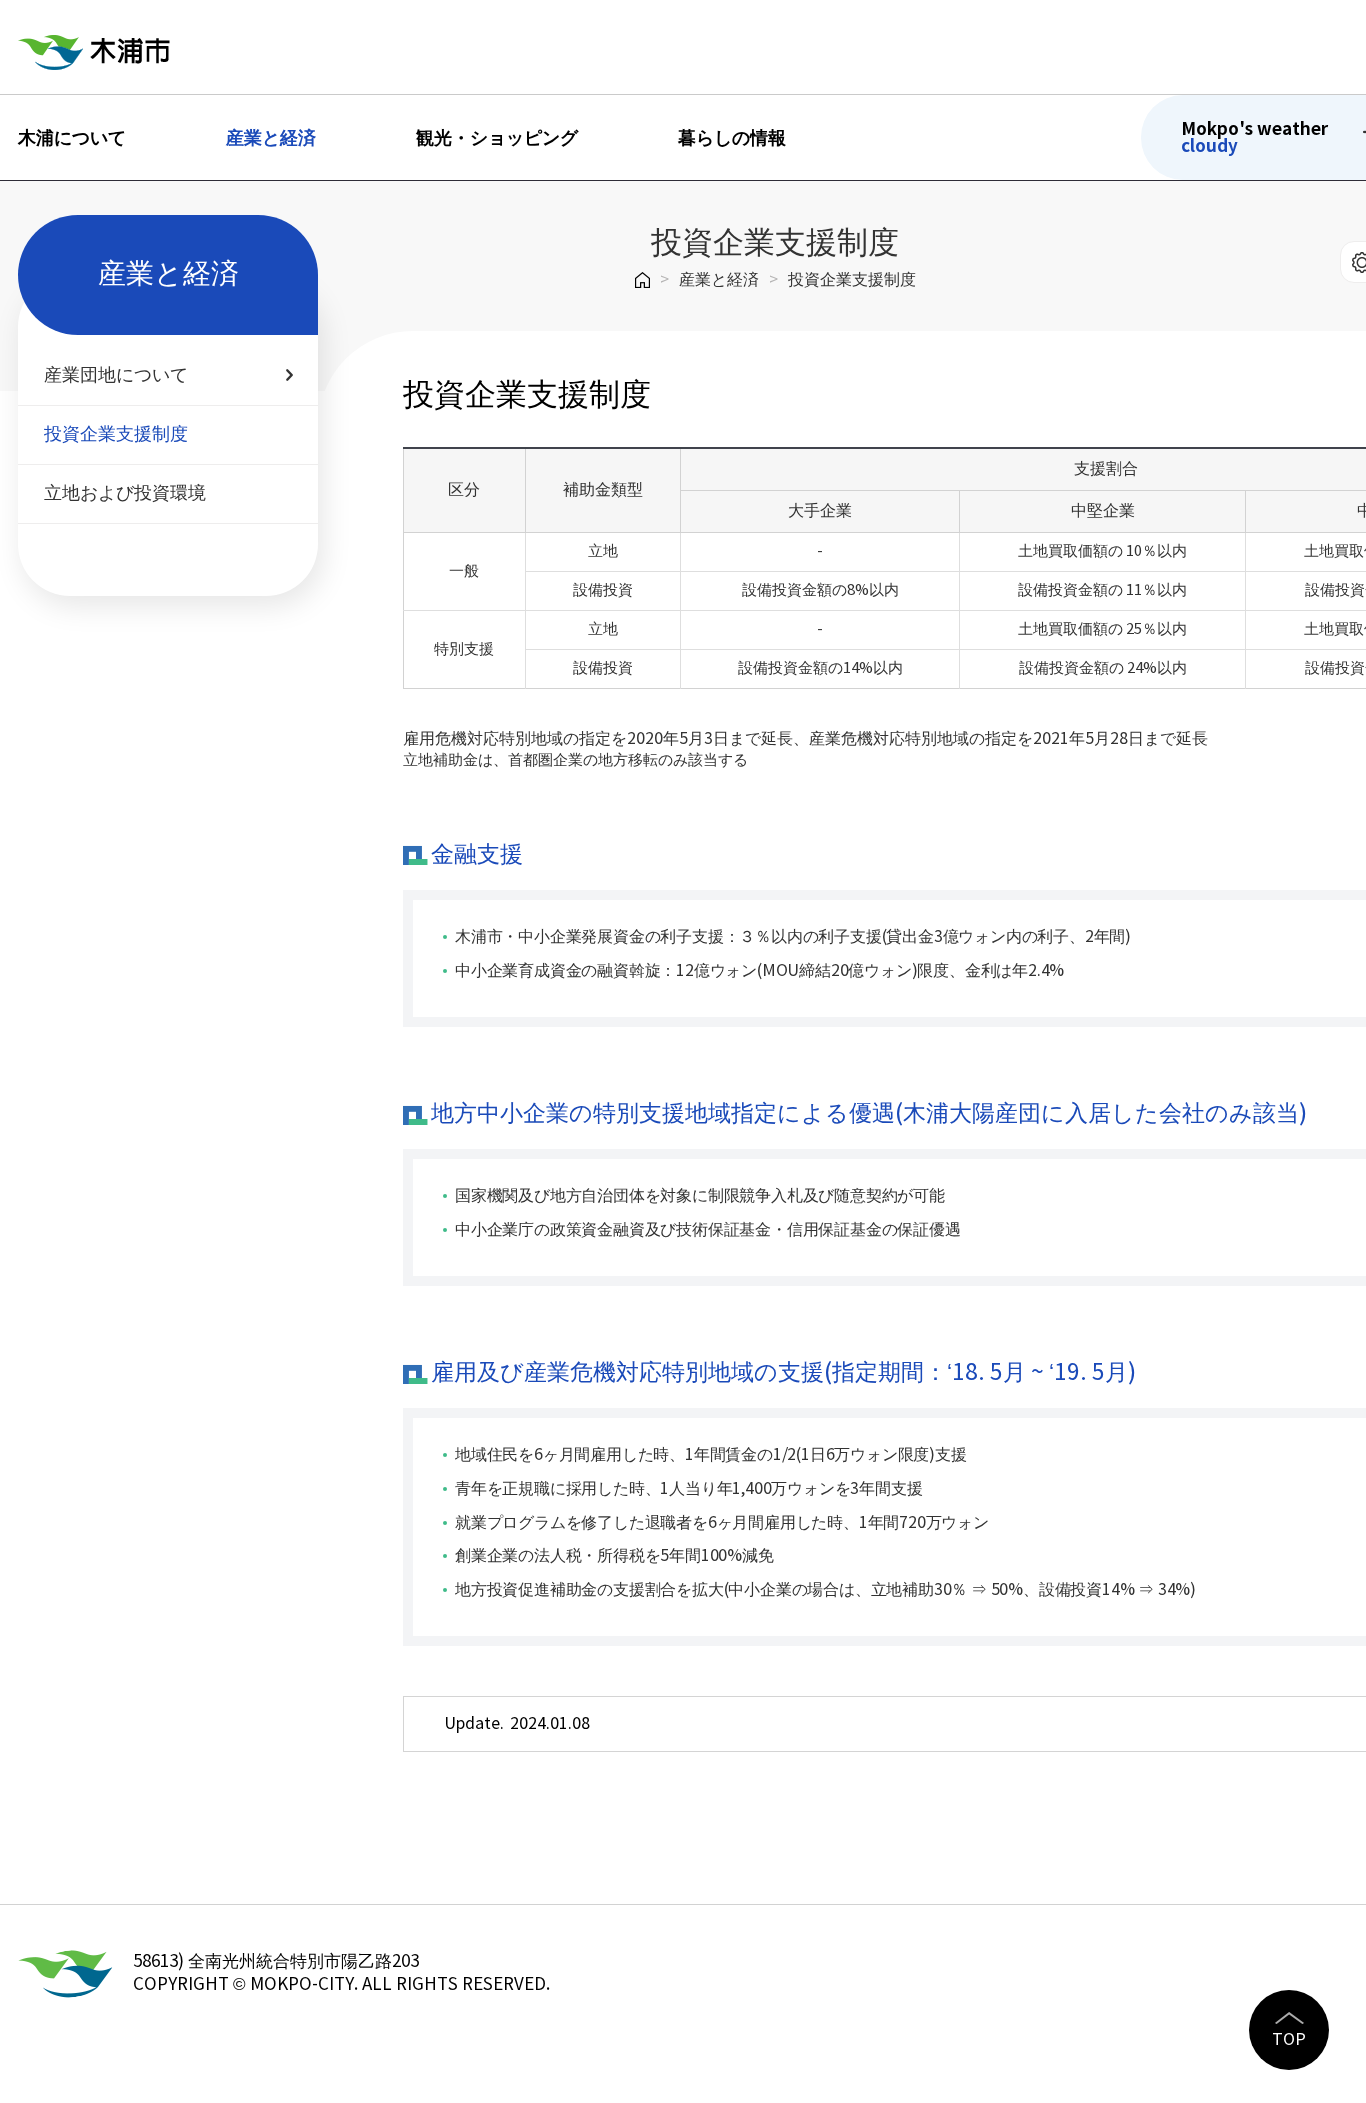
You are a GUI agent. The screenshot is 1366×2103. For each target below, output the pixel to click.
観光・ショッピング (497, 138)
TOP (1289, 2040)
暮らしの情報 (732, 138)
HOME (642, 280)
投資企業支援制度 (852, 280)
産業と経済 (271, 138)
